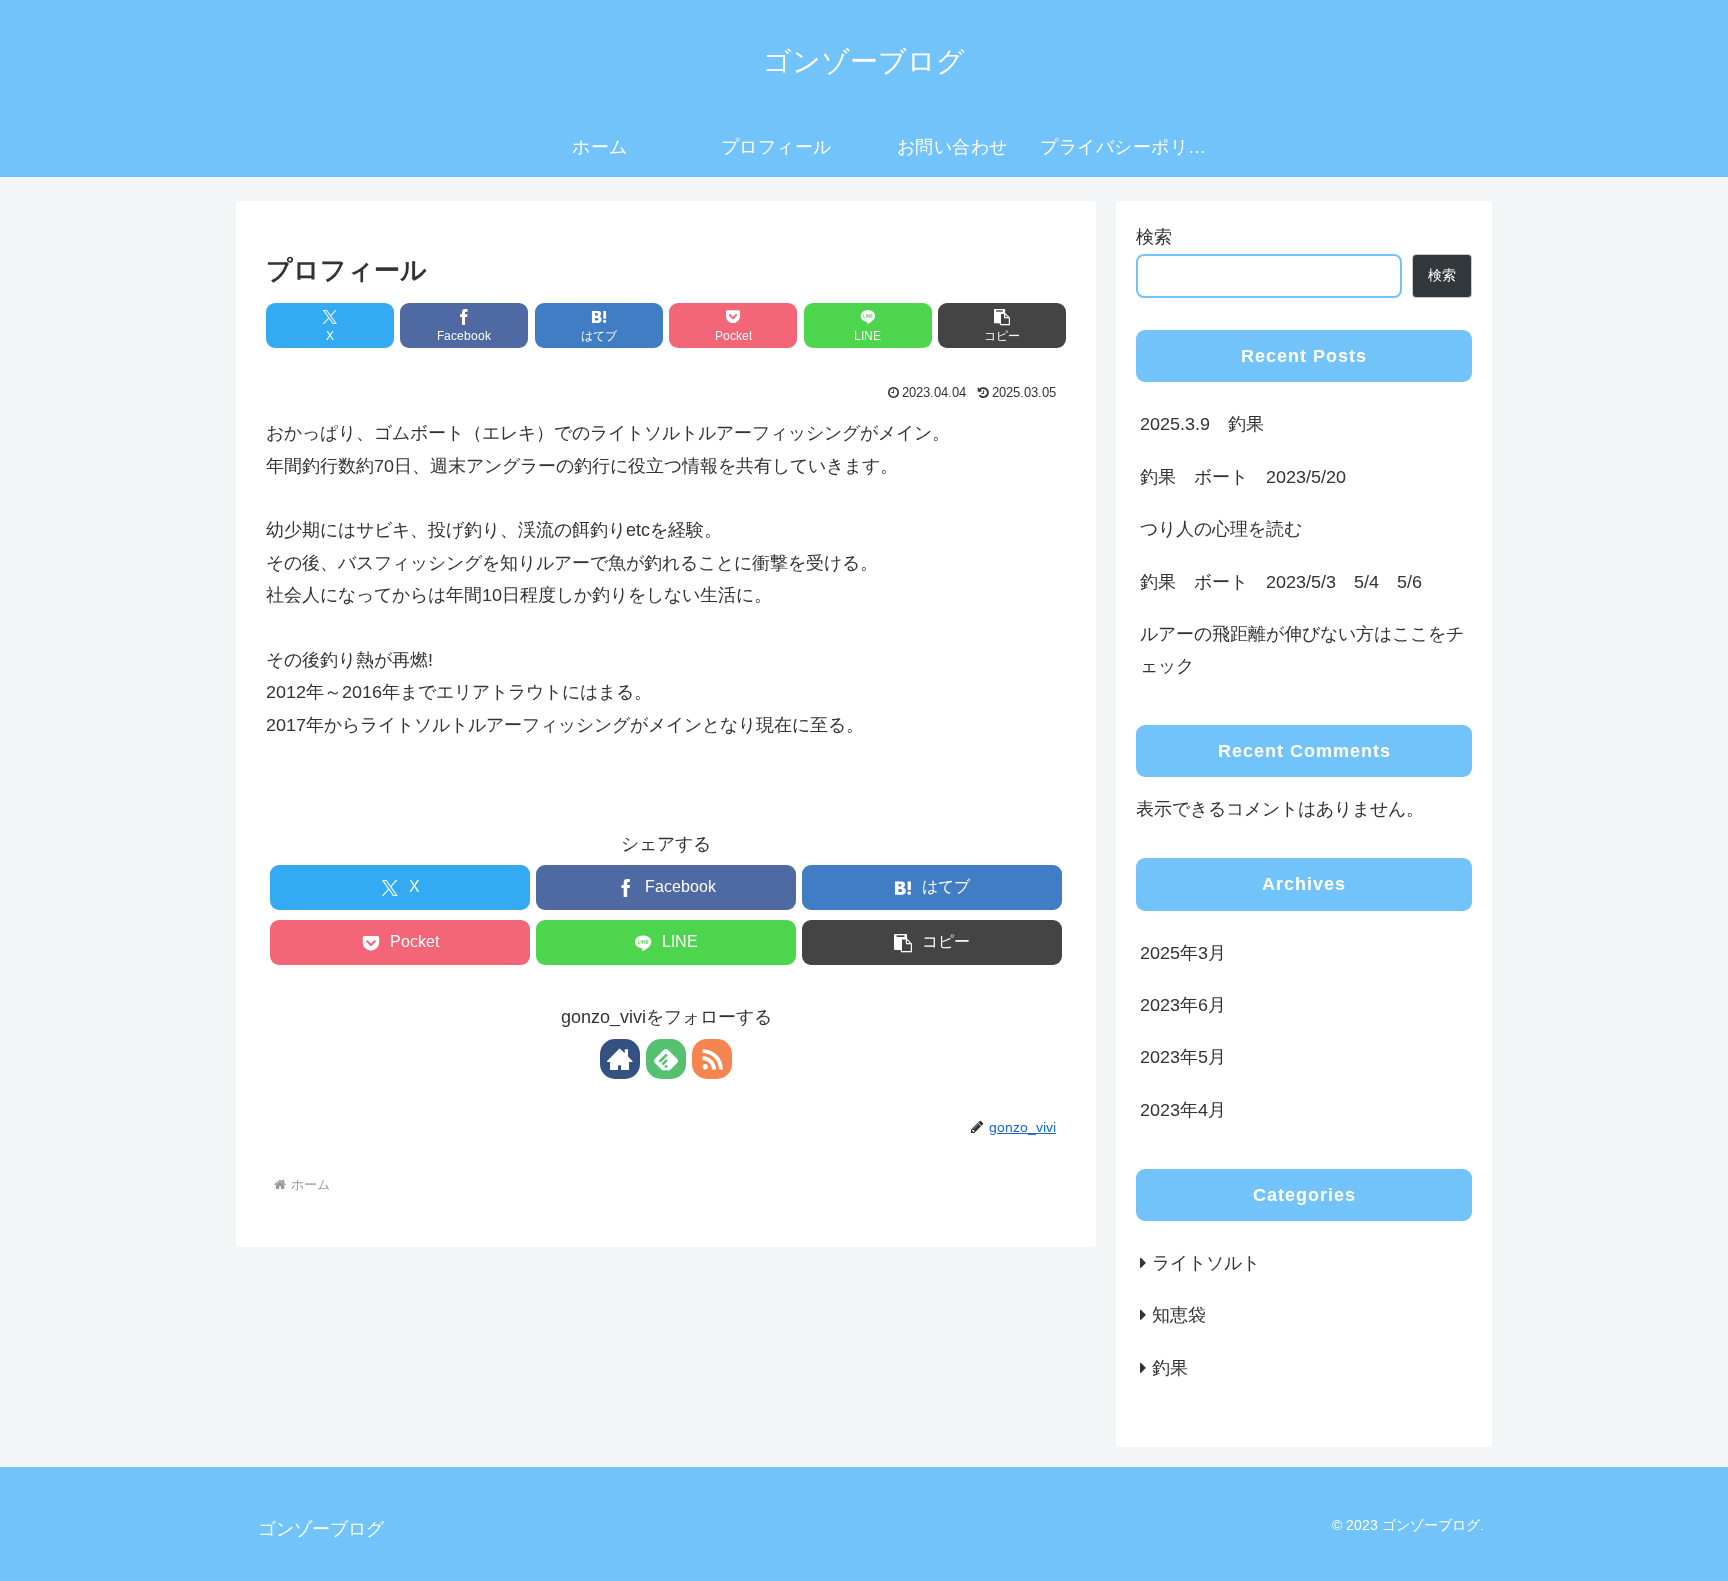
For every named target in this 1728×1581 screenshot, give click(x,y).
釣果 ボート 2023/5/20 (1243, 477)
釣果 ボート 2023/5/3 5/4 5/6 (1281, 582)
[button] (1002, 325)
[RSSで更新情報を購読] (712, 1059)
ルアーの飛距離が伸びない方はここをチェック (1302, 650)
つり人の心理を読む (1221, 529)
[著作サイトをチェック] (620, 1059)
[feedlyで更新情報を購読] (666, 1059)
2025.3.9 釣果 (1202, 424)
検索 (1154, 237)
